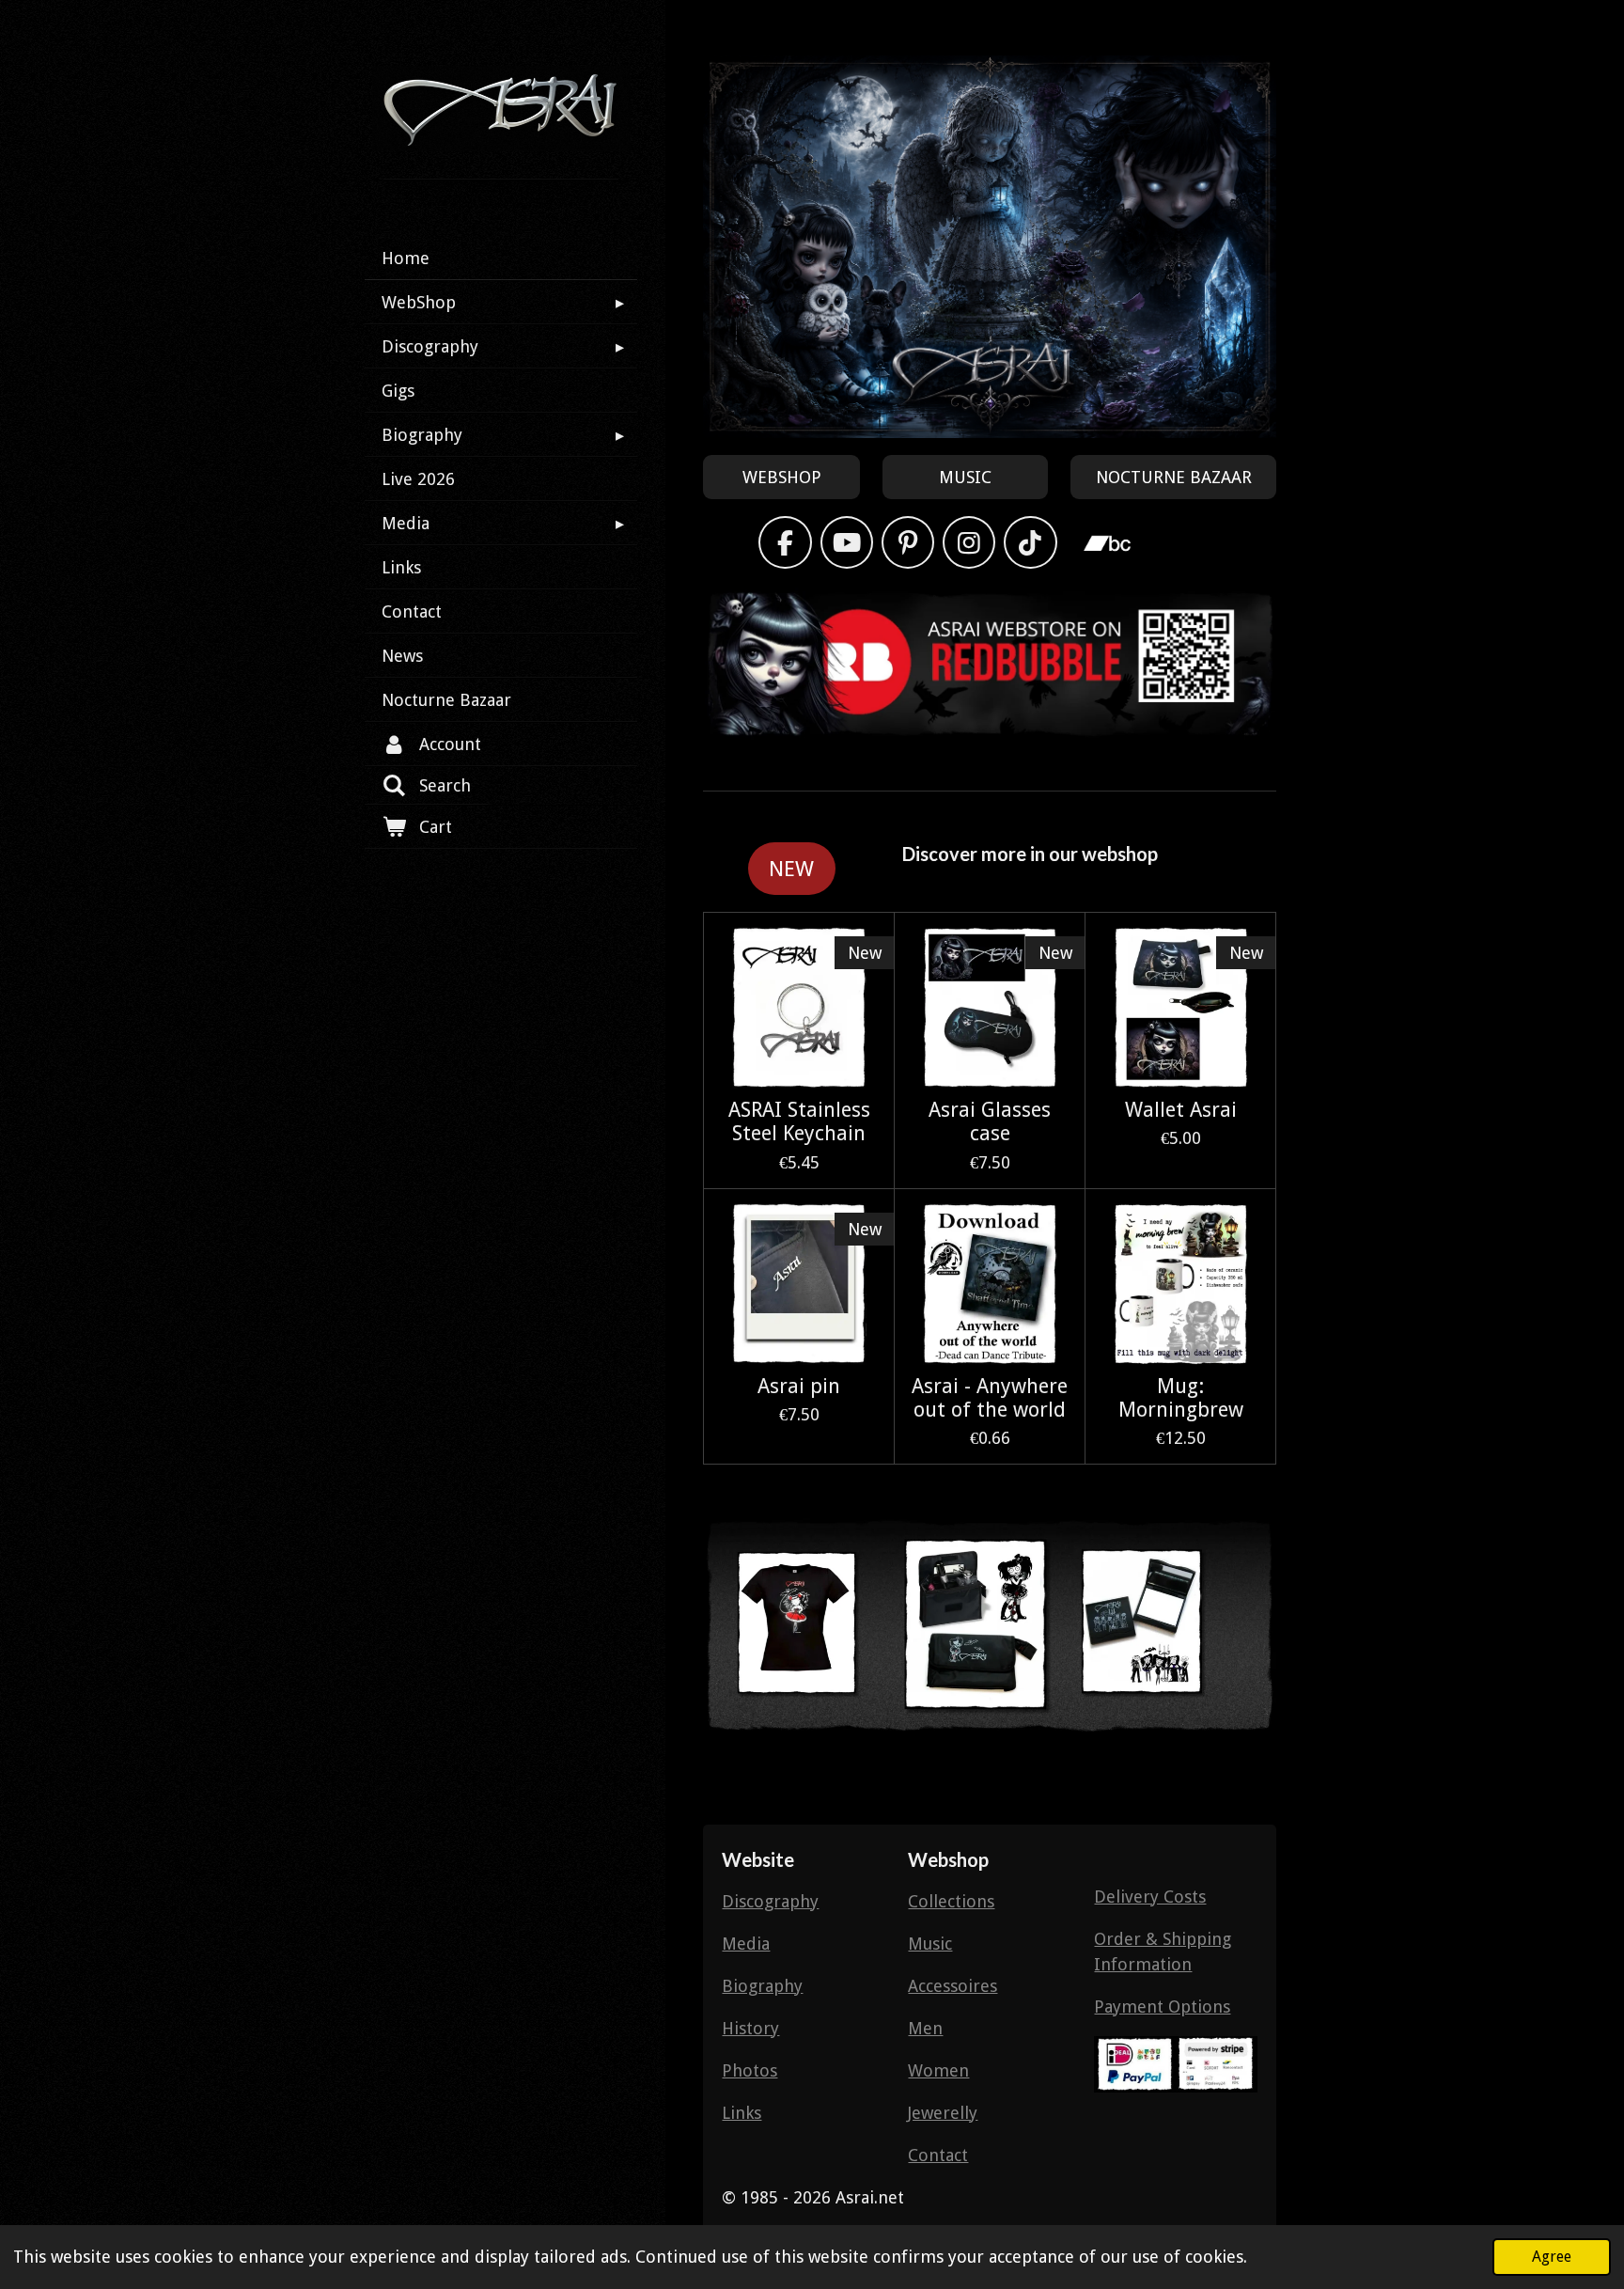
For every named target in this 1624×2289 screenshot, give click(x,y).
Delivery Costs (1150, 1897)
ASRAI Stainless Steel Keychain (799, 1121)
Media (746, 1944)
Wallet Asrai (1181, 1110)
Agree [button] (1552, 2257)
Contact (938, 2155)
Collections (951, 1901)
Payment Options (1162, 2007)
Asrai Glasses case (990, 1121)
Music (930, 1944)
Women (938, 2070)
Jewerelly (943, 2113)
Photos (750, 2070)
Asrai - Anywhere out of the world (990, 1398)
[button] (1259, 1498)
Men (925, 2028)
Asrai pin (799, 1386)
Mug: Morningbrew (1181, 1398)
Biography (762, 1986)
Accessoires (953, 1986)
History (750, 2028)
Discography (770, 1901)
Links (742, 2113)
